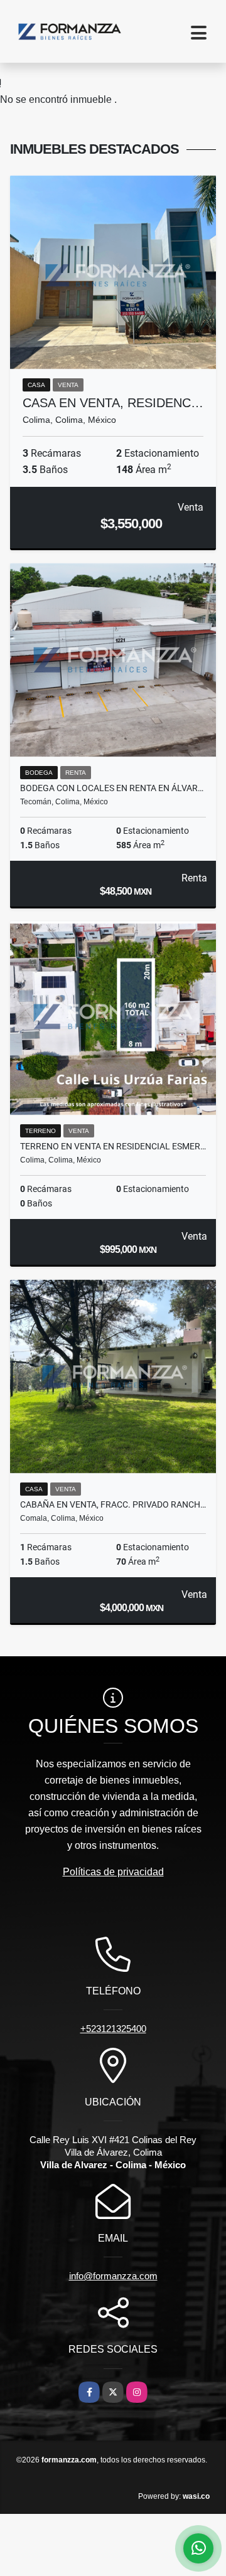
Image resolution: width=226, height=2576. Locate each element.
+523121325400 (113, 2029)
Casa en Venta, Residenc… (113, 403)
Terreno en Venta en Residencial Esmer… (113, 1146)
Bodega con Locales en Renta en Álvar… (112, 788)
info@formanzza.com (113, 2276)
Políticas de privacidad (113, 1872)
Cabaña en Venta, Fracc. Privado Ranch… (113, 1504)
